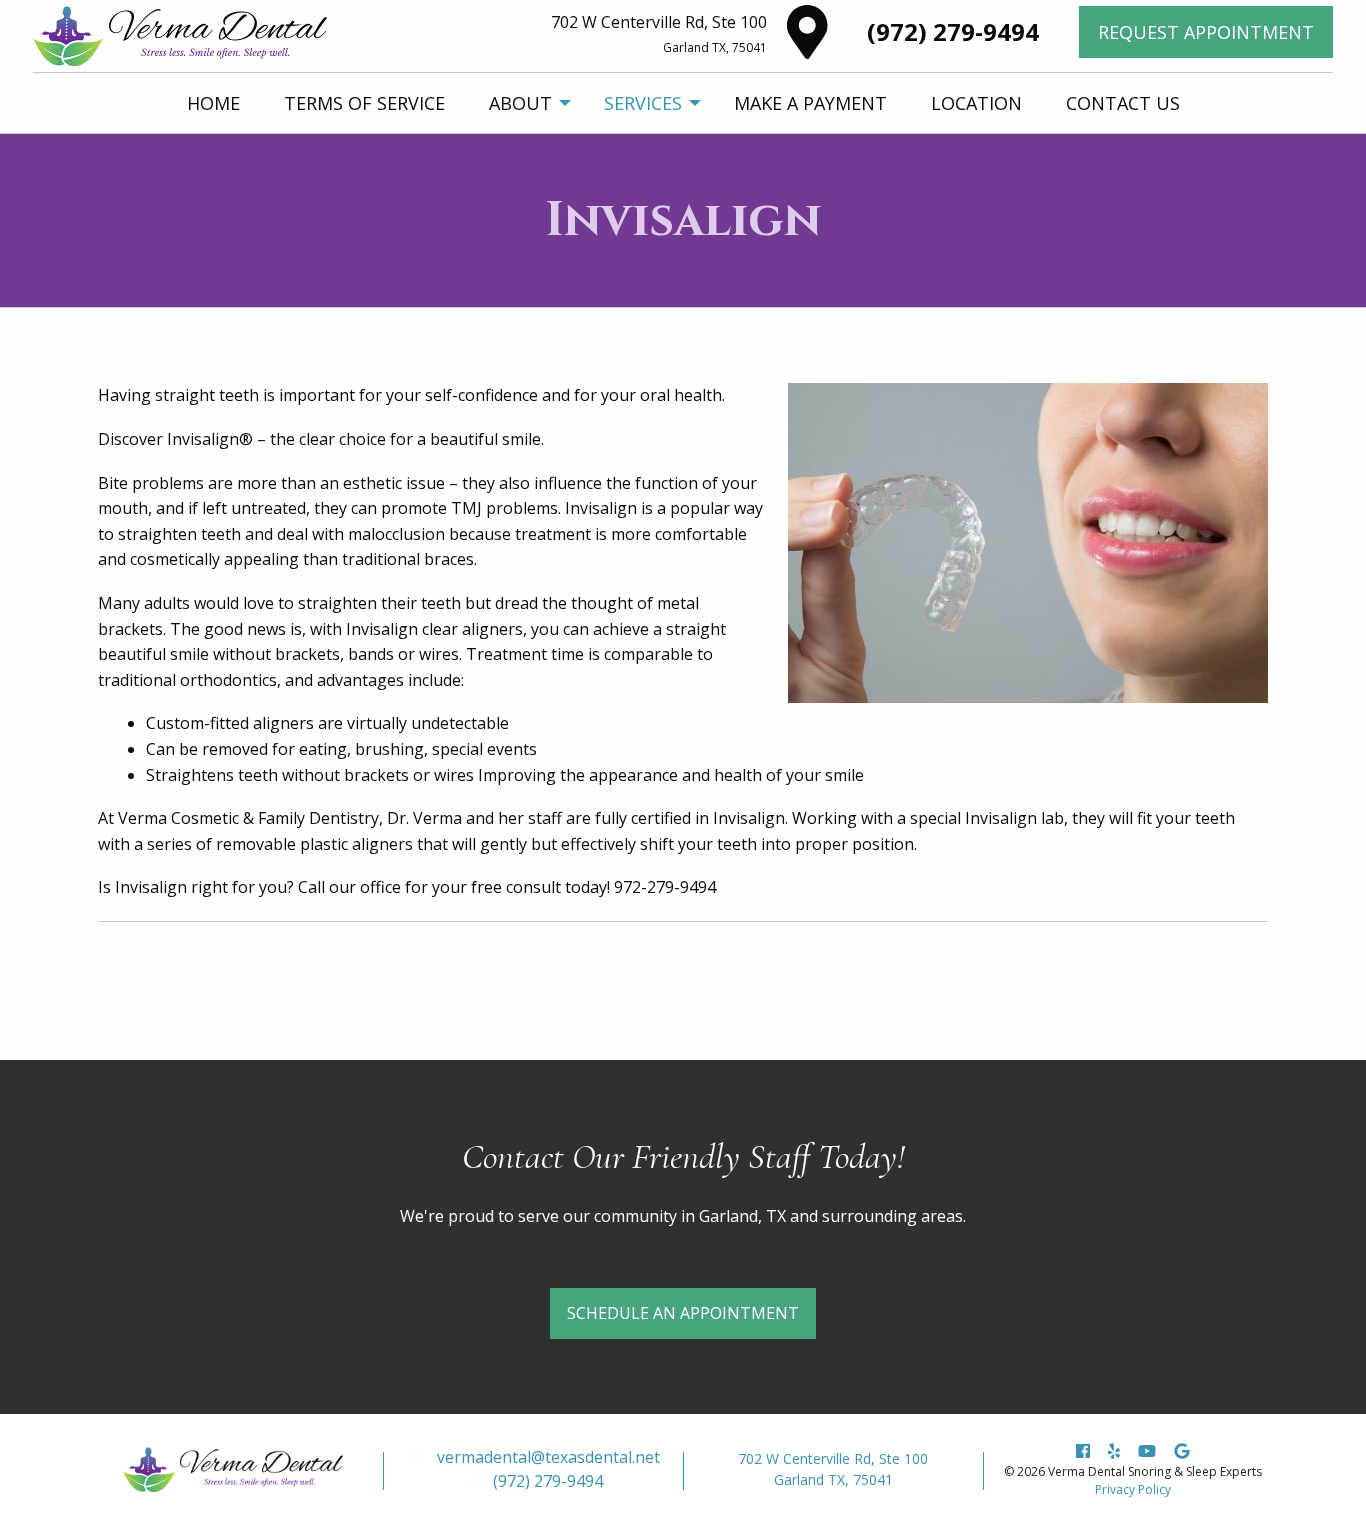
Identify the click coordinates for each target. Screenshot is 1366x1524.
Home (213, 103)
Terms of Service (364, 103)
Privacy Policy (1133, 1489)
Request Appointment (1206, 32)
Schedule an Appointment (683, 1313)
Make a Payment (810, 103)
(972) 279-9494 (953, 31)
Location (976, 103)
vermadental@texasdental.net (548, 1457)
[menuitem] (213, 103)
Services (643, 103)
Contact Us (1123, 103)
